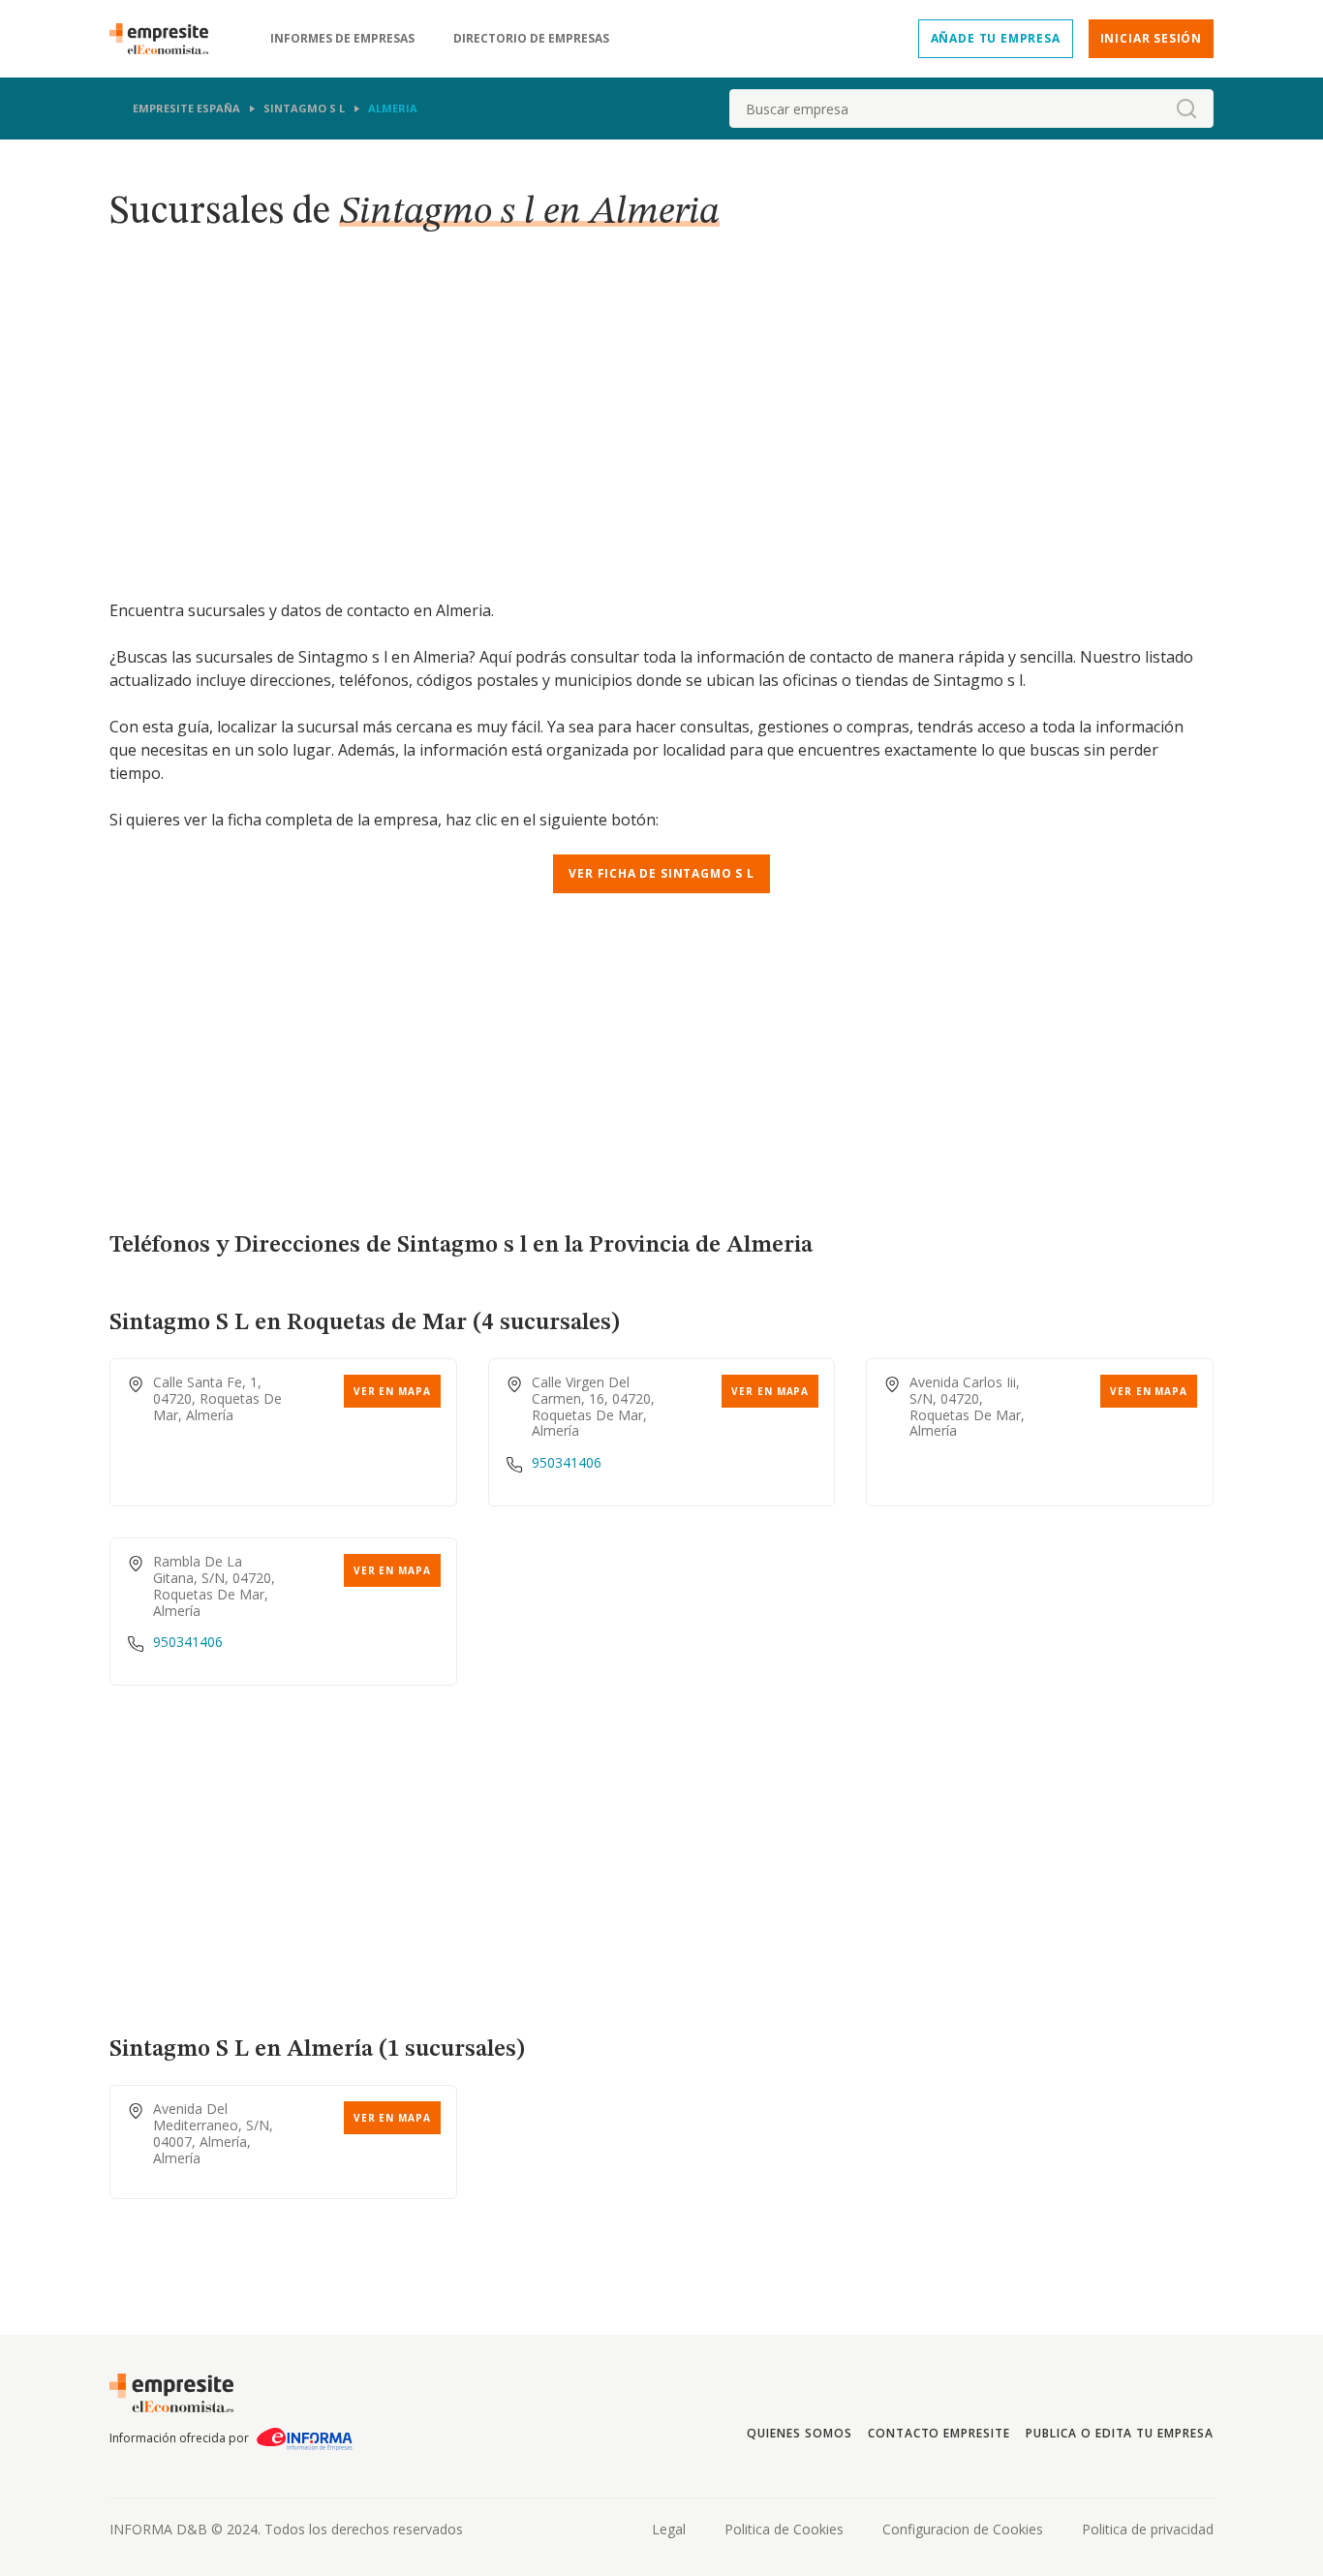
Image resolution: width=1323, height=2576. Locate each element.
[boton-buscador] (1186, 109)
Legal (669, 2529)
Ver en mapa (392, 1391)
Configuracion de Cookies (963, 2529)
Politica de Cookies (784, 2529)
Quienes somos (799, 2433)
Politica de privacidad (1148, 2529)
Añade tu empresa (996, 38)
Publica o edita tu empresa (1120, 2433)
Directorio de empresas (531, 39)
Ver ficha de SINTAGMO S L (661, 873)
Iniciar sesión (1151, 38)
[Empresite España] (167, 39)
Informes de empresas (342, 39)
